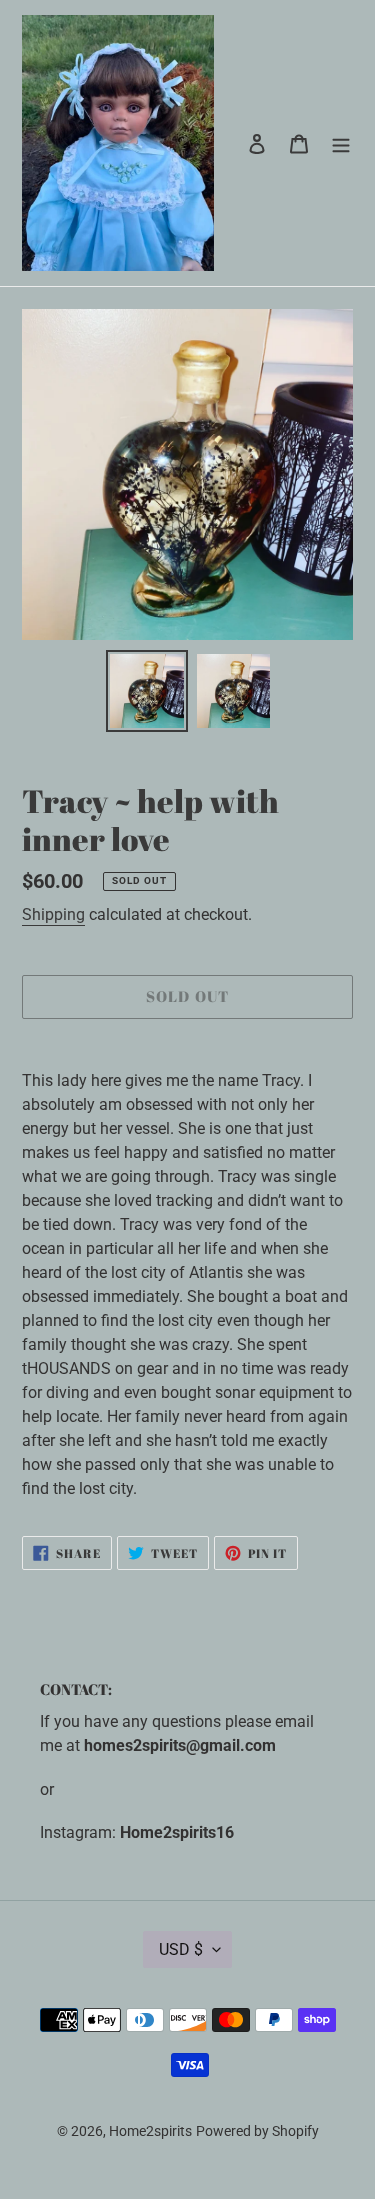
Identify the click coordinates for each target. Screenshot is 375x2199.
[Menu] (341, 143)
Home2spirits (150, 2131)
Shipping (53, 914)
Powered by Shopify (257, 2131)
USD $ (181, 1949)
